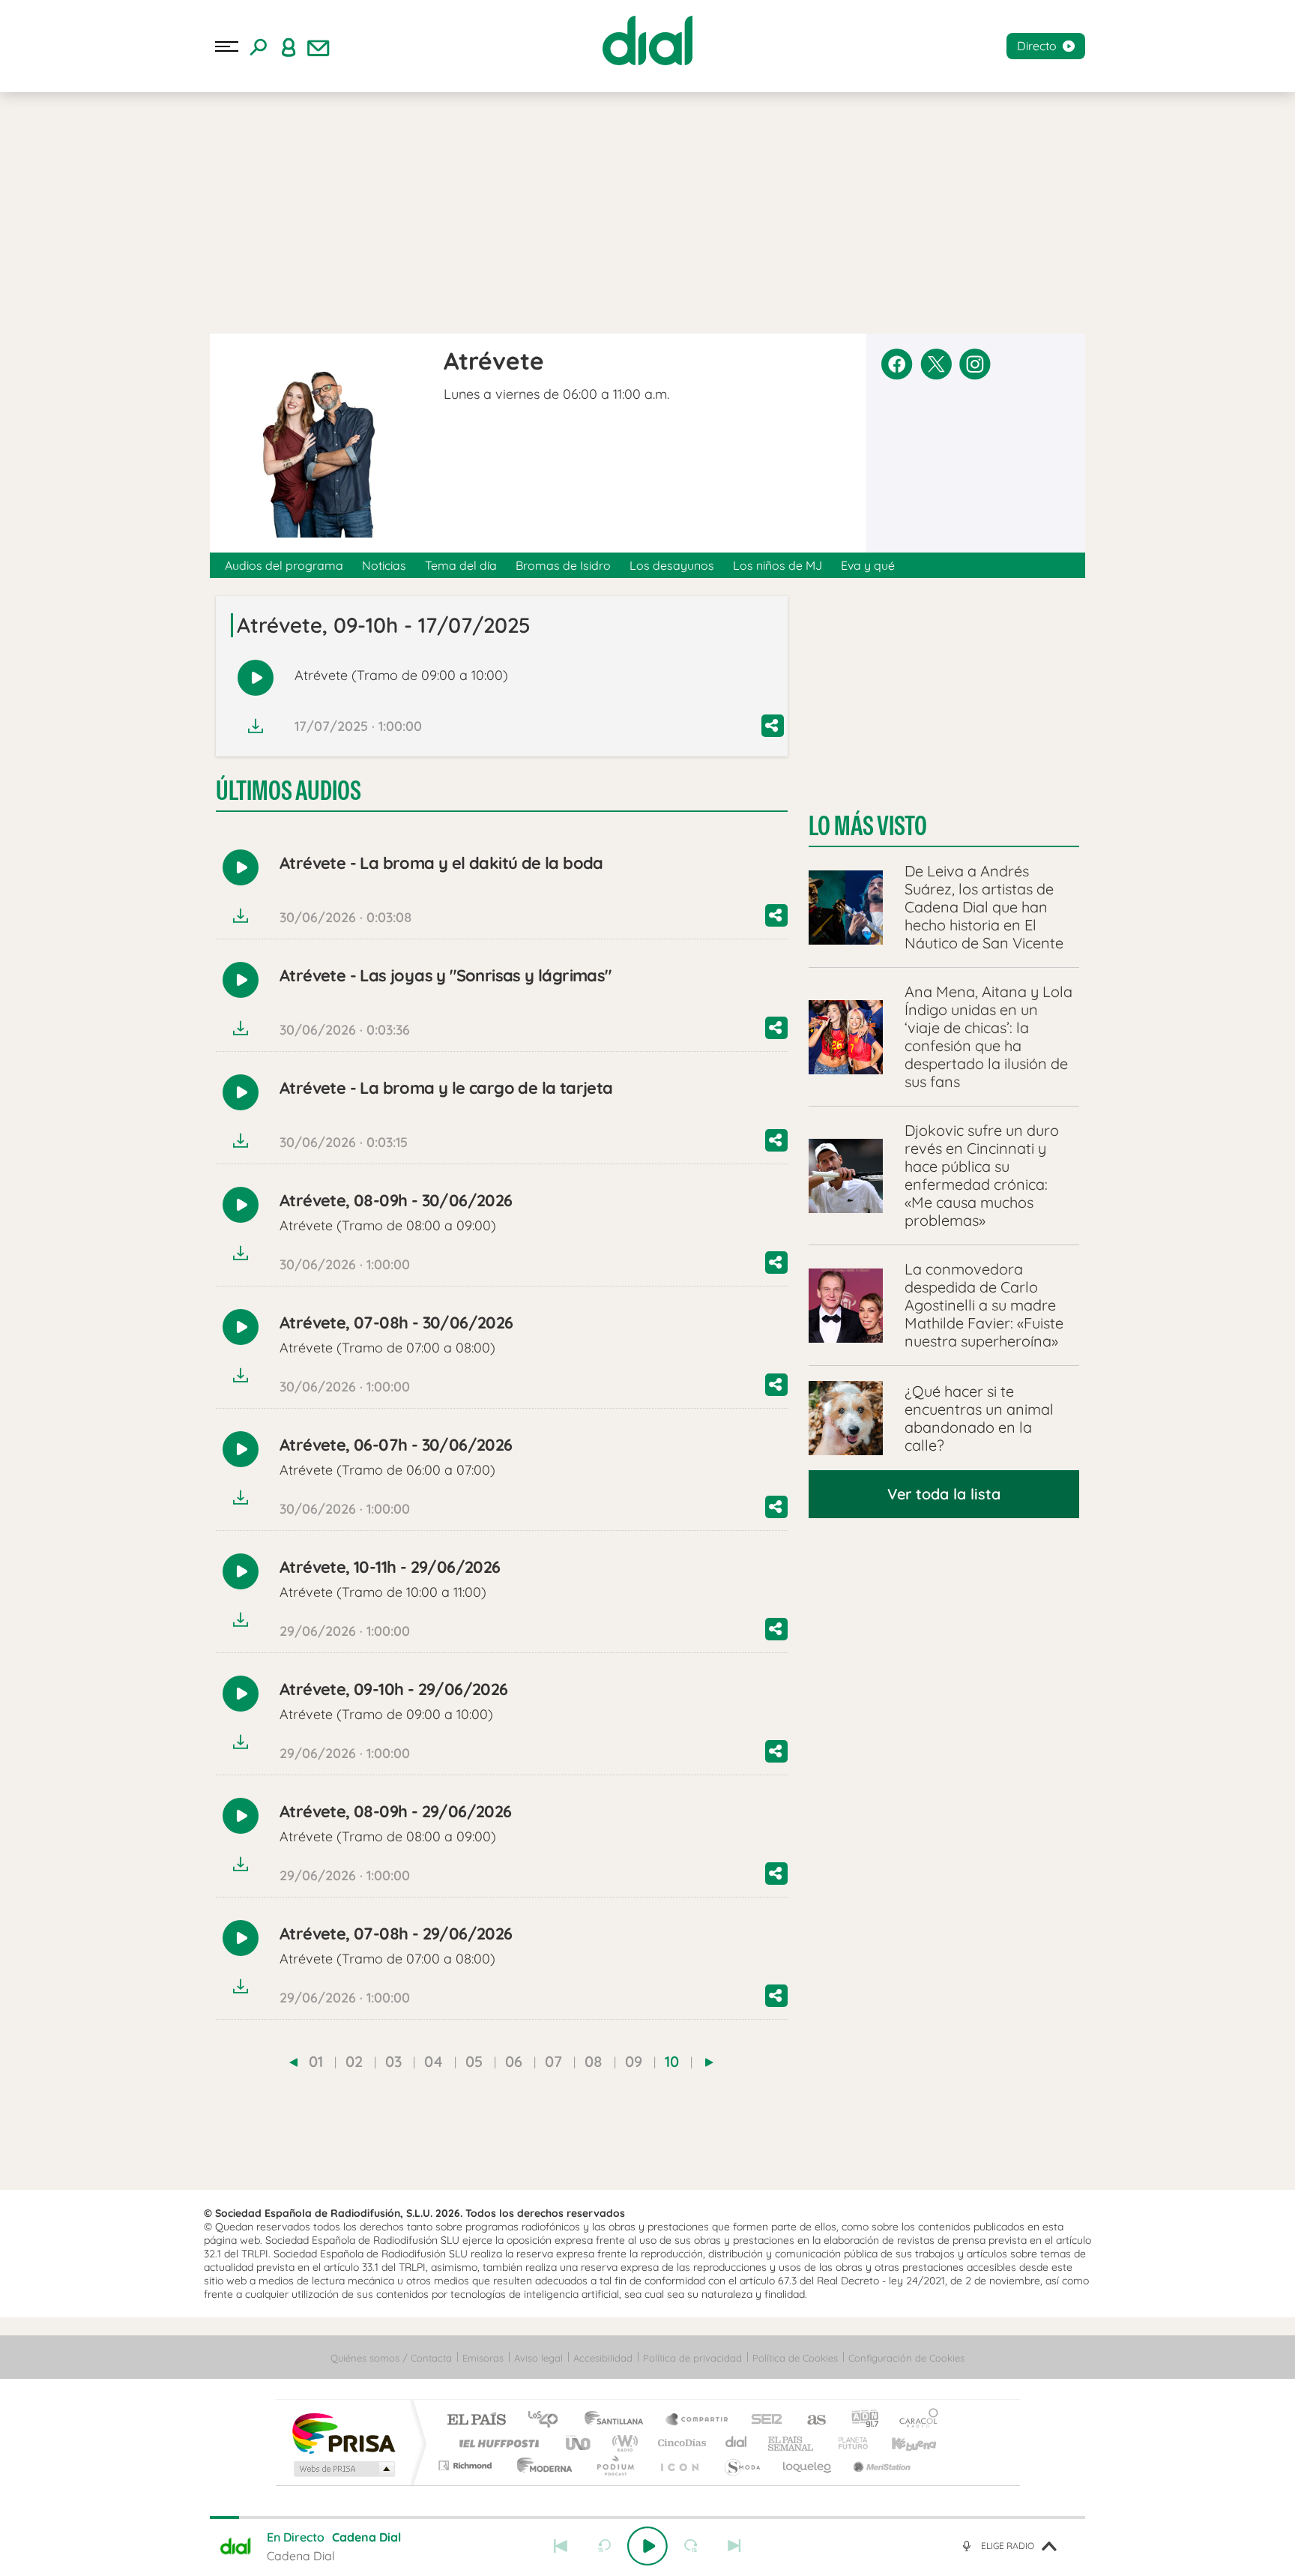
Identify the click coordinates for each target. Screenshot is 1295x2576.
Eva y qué (868, 565)
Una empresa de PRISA (343, 2432)
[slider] (647, 2518)
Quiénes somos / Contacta (391, 2358)
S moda (742, 2465)
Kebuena (901, 2443)
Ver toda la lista (944, 1494)
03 (393, 2061)
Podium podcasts (615, 2465)
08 (594, 2061)
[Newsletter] (319, 46)
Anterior (561, 2546)
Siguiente (734, 2546)
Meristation (880, 2465)
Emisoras (483, 2358)
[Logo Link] (647, 40)
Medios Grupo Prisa (343, 2469)
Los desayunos (672, 565)
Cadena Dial (737, 2443)
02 (354, 2061)
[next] (709, 2062)
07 (553, 2061)
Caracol (914, 2420)
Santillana (618, 2420)
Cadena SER (762, 2420)
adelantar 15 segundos (691, 2546)
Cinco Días (680, 2443)
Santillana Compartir (698, 2420)
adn (859, 2420)
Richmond (467, 2465)
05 (474, 2061)
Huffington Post (496, 2443)
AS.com (810, 2420)
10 (672, 2061)
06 (514, 2061)
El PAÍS (476, 2420)
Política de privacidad (692, 2358)
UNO (579, 2443)
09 (634, 2061)
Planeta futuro (847, 2443)
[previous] (293, 2062)
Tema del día (461, 565)
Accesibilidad (603, 2358)
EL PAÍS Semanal (792, 2443)
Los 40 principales (548, 2420)
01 (316, 2061)
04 (434, 2061)
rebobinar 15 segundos (604, 2546)
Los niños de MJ (778, 565)
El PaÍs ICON (679, 2465)
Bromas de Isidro (563, 565)
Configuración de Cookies (906, 2358)
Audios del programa (284, 565)
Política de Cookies (795, 2358)
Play (647, 2546)
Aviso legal (538, 2358)
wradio (622, 2443)
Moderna (541, 2465)
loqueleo (808, 2465)
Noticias (384, 565)
